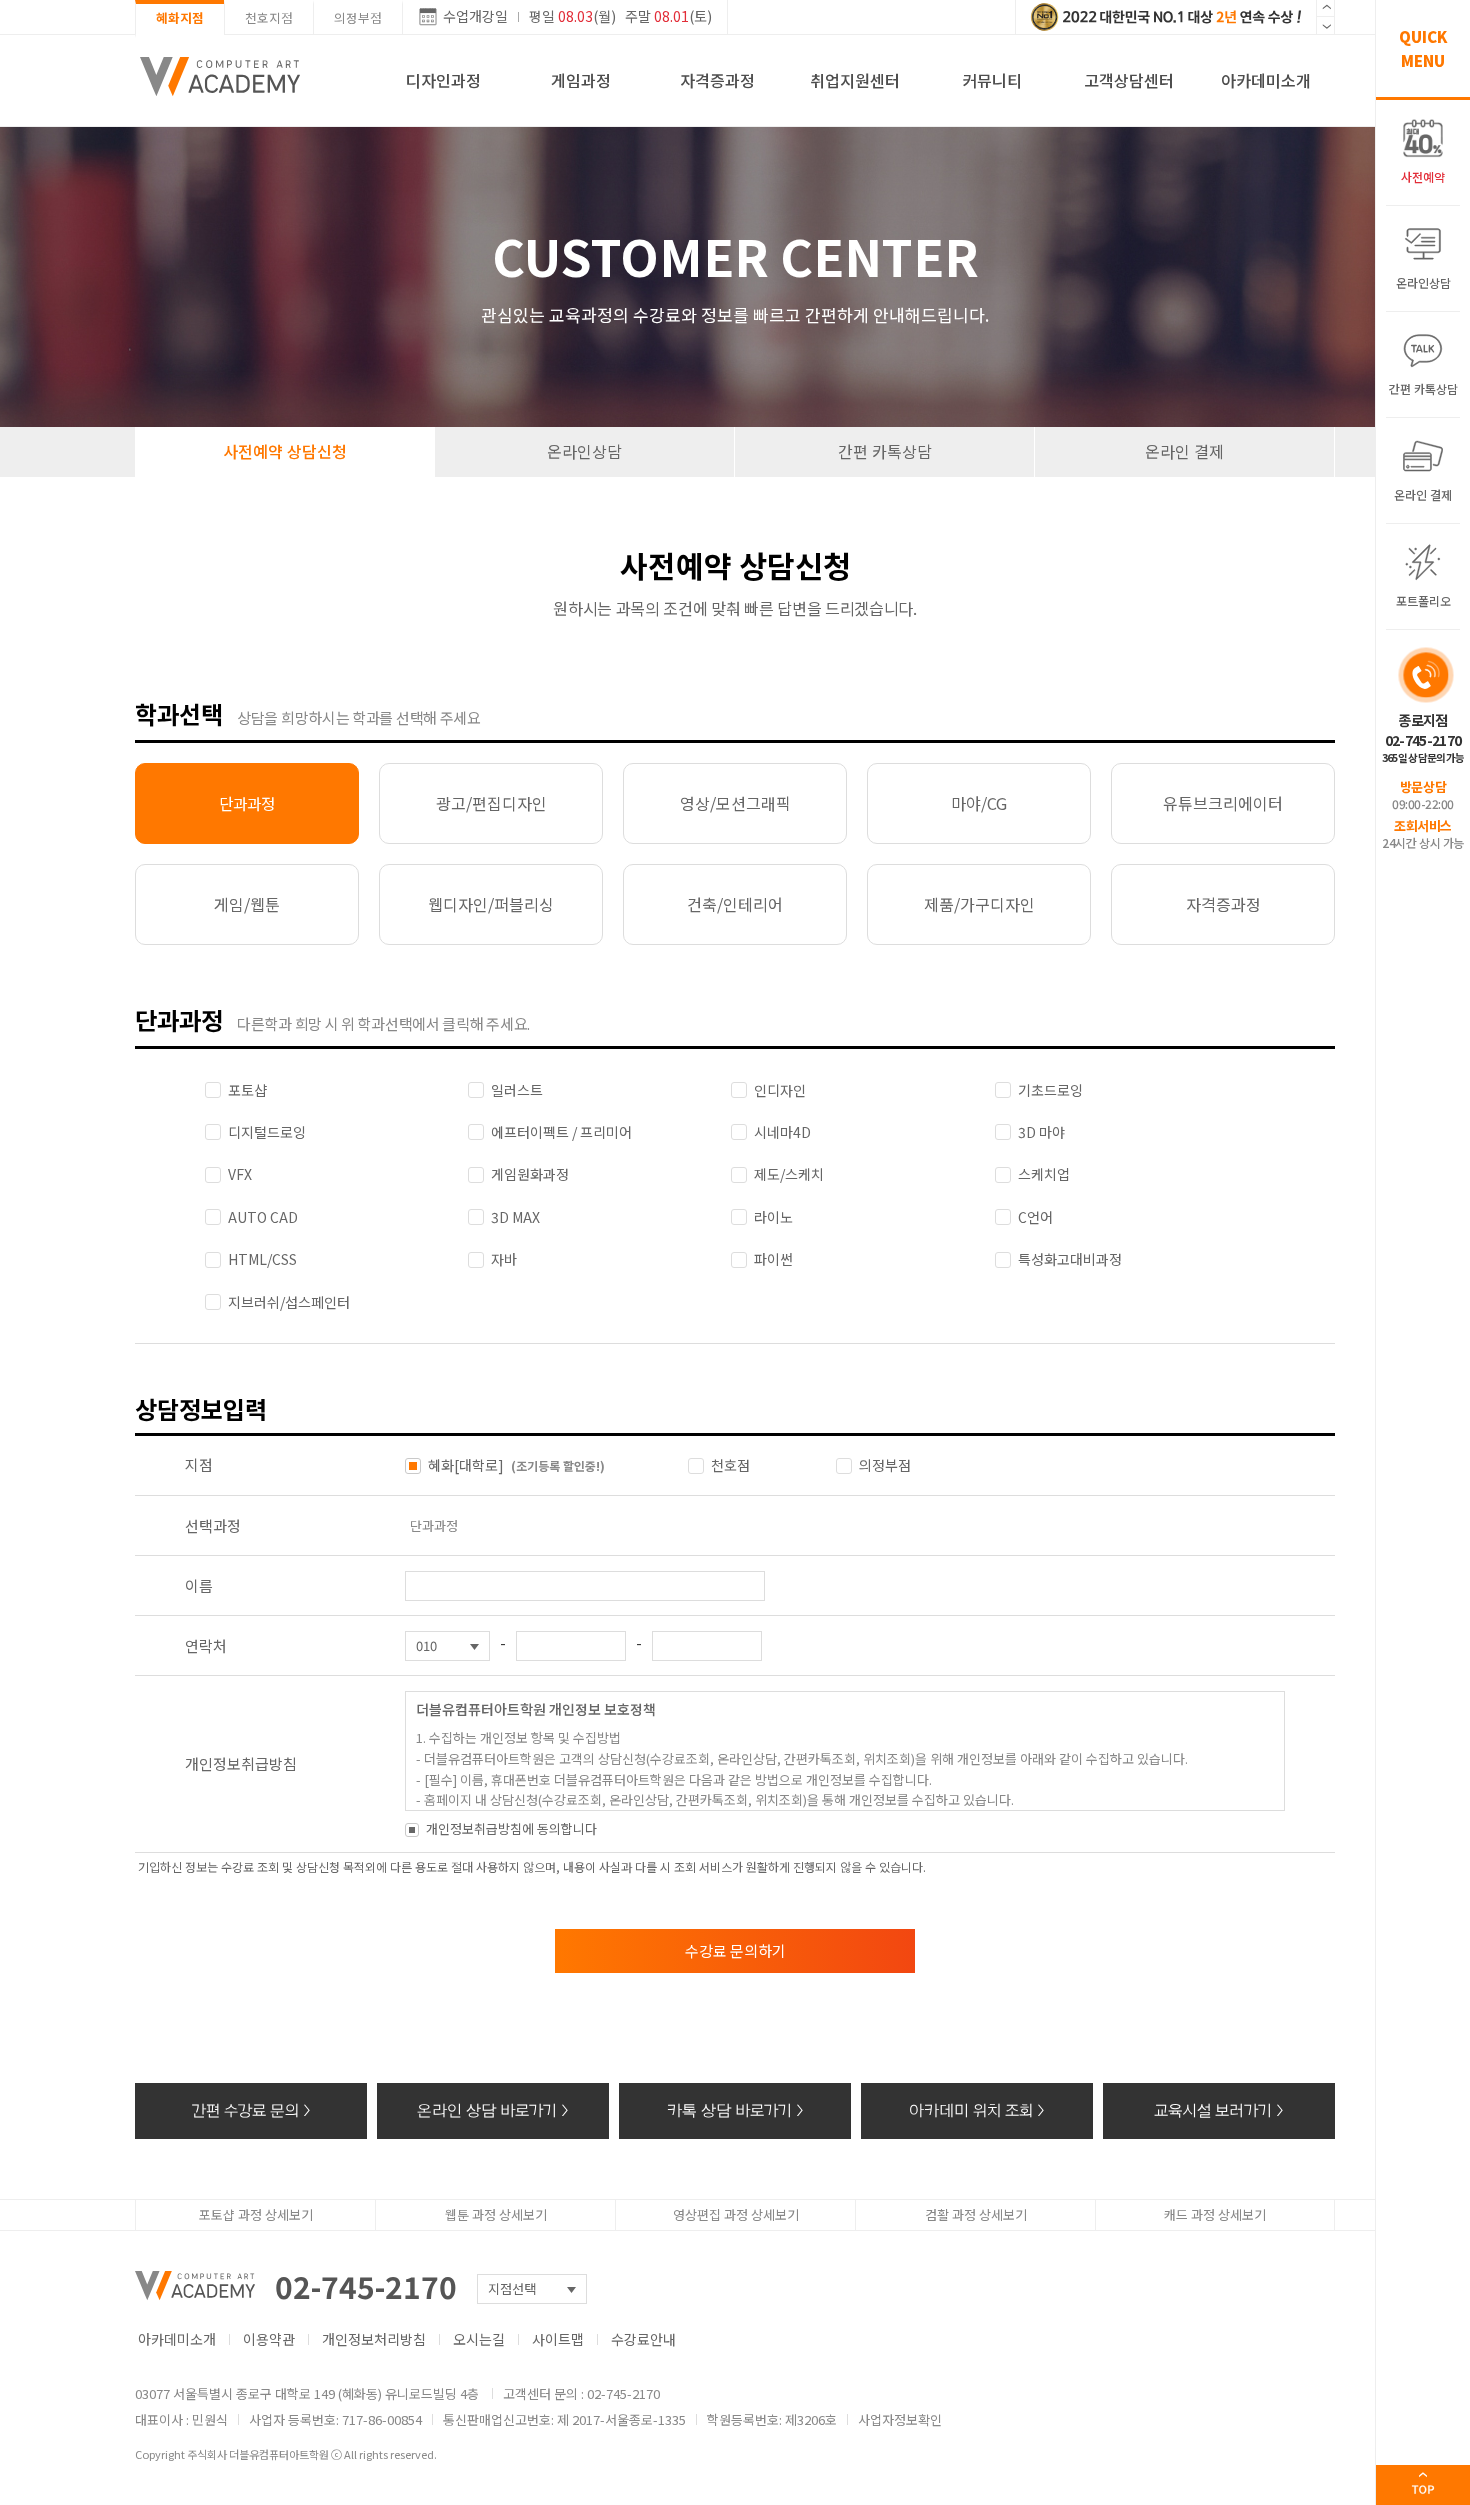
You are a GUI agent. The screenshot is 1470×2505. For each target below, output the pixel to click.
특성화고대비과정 (1070, 1259)
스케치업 (1044, 1174)
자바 (504, 1259)
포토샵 (247, 1090)
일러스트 (517, 1090)
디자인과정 (443, 80)
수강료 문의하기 (735, 1950)
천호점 (730, 1465)
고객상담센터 (1129, 80)
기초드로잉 (1050, 1090)
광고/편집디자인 (491, 803)
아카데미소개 (1266, 80)
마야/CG (979, 803)
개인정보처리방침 (374, 2339)
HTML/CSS (262, 1259)
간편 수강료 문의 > (251, 2110)
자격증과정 (717, 80)
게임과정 (581, 80)
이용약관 (269, 2339)
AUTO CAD (263, 1217)
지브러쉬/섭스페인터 (289, 1302)
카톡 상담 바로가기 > (735, 2110)
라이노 (773, 1217)
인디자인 (780, 1090)
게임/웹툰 (247, 904)
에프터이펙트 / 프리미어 (561, 1132)
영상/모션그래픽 (735, 803)
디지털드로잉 (267, 1132)
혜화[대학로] (516, 1465)
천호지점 (269, 17)
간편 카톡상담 (885, 451)
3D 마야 (1041, 1132)
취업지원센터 (855, 80)
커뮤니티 (992, 80)
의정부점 (358, 17)
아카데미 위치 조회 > (977, 2110)
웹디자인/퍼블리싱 (491, 904)
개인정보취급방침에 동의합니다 (511, 1828)
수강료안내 (643, 2339)
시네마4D (782, 1132)
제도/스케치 (789, 1174)
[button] (1325, 25)
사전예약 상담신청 (285, 451)
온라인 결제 (1184, 451)
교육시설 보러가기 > (1219, 2110)
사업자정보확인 (900, 2419)
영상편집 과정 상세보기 (736, 2214)
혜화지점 (180, 17)
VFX (240, 1174)
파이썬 (773, 1259)
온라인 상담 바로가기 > (493, 2110)
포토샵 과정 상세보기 (256, 2214)
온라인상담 (584, 451)
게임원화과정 (530, 1174)
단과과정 (247, 803)
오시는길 (479, 2339)
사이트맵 (558, 2339)
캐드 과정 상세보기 (1215, 2214)
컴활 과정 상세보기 (976, 2214)
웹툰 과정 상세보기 (496, 2214)
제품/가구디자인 (979, 904)
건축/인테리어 (735, 904)
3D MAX (515, 1217)
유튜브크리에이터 (1223, 803)
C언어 (1035, 1217)
